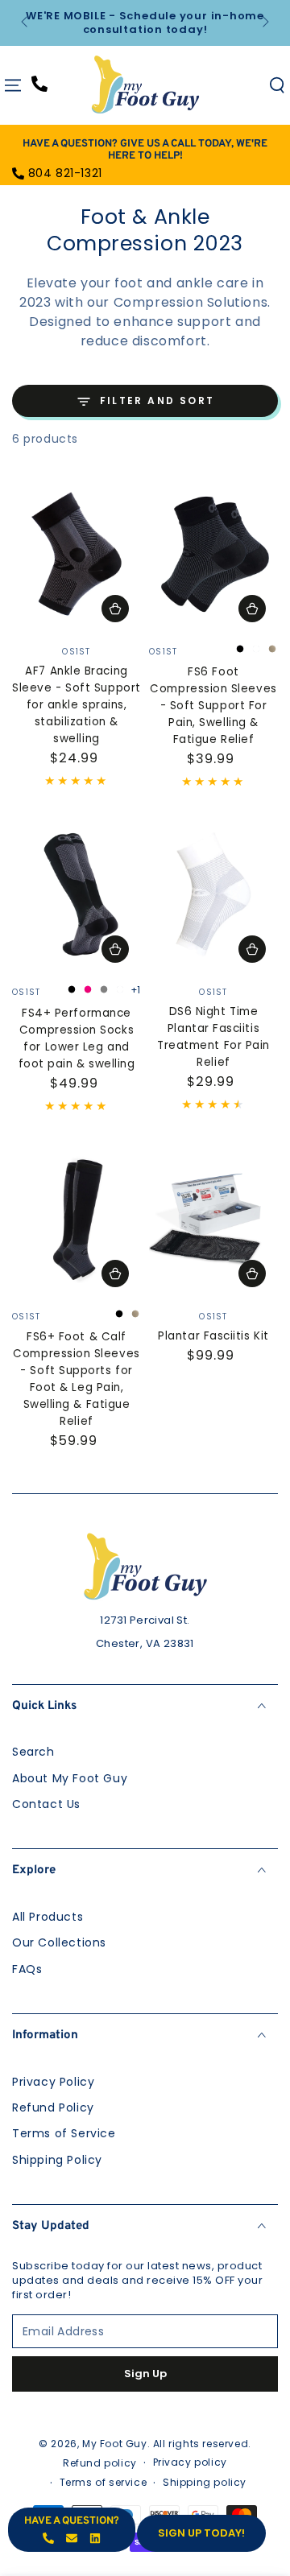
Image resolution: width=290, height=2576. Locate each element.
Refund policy (100, 2463)
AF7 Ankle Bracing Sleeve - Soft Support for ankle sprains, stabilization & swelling (76, 705)
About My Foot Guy (70, 1778)
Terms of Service (64, 2133)
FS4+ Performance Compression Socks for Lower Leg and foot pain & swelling (77, 1038)
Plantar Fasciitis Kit (213, 1336)
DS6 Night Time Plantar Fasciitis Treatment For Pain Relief (213, 1037)
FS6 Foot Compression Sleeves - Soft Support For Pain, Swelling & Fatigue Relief (213, 706)
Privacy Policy (53, 2082)
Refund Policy (53, 2107)
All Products (48, 1917)
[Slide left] (26, 23)
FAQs (27, 1969)
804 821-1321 (65, 173)
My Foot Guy (115, 2444)
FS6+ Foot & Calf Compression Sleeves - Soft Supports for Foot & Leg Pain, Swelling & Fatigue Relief (76, 1379)
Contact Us (46, 1804)
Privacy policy (190, 2462)
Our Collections (59, 1942)
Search (33, 1752)
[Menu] (13, 85)
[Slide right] (264, 23)
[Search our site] (277, 85)
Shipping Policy (57, 2160)
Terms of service (104, 2483)
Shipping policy (205, 2483)
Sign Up (145, 2374)
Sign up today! (201, 2533)
